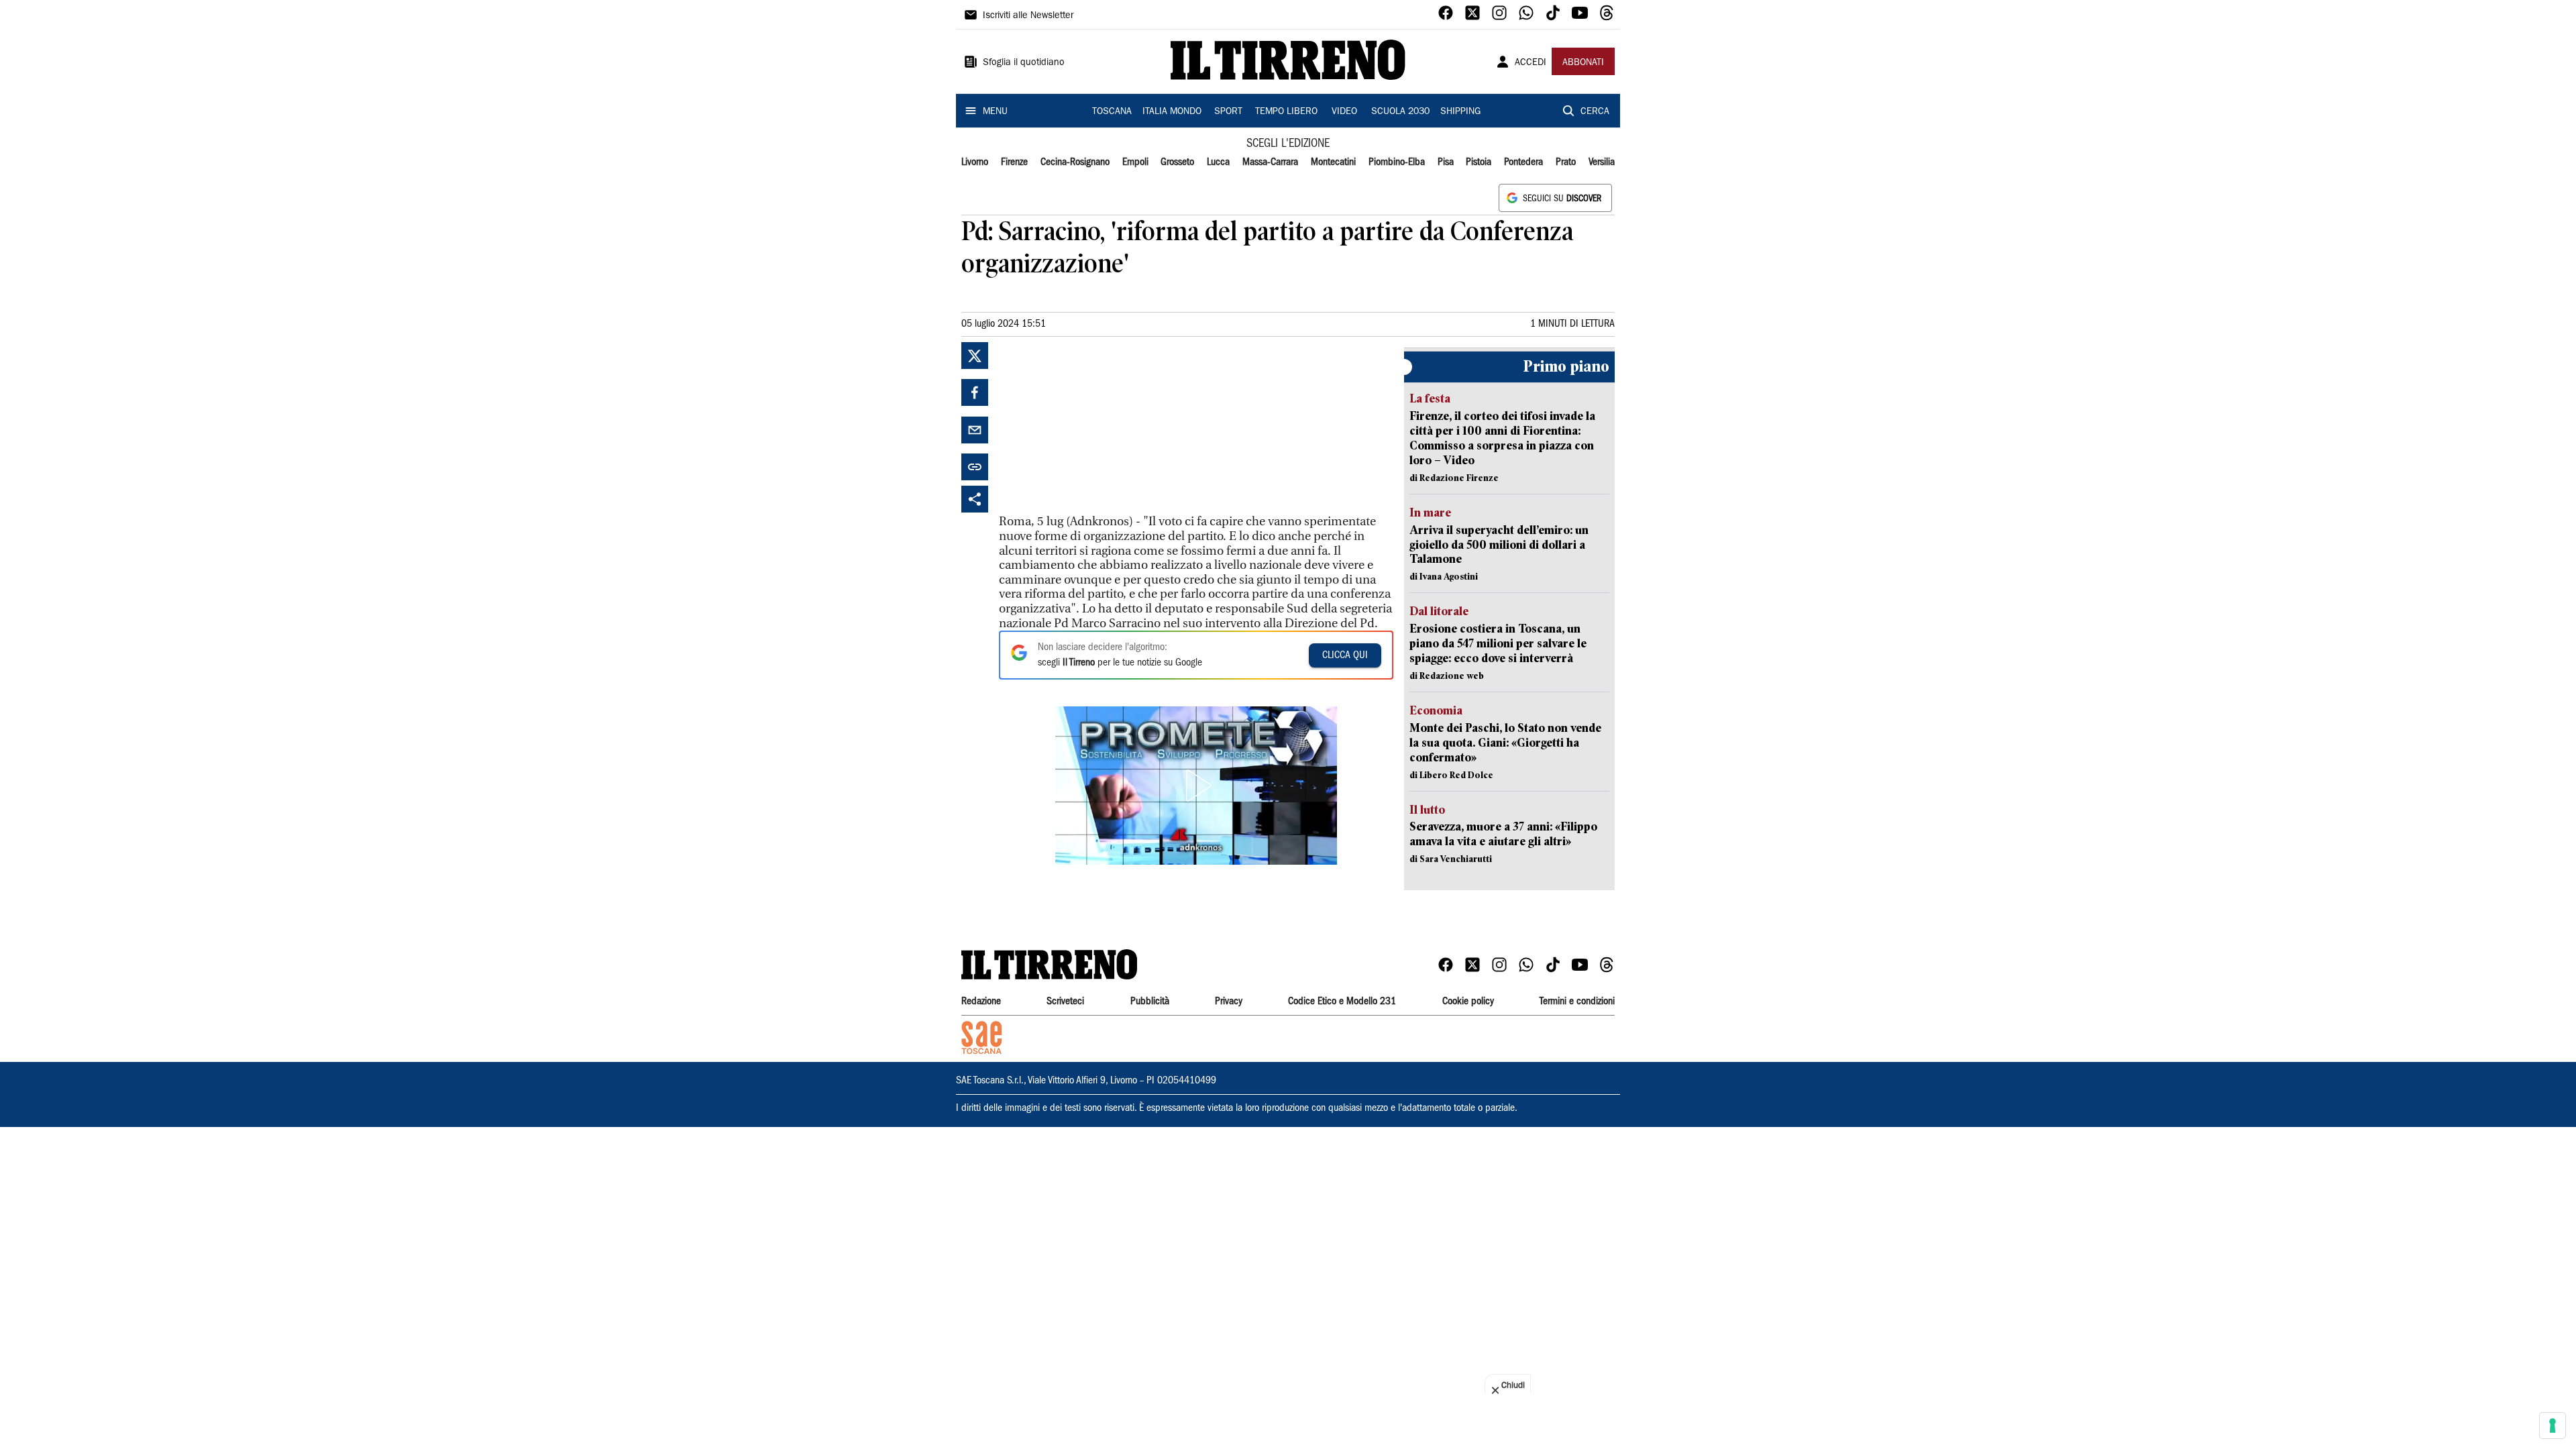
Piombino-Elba (1397, 162)
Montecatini (1333, 162)
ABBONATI (1583, 63)
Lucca (1218, 162)
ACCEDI (1531, 63)
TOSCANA (1112, 112)
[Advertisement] (1099, 426)
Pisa (1446, 162)
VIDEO (1344, 112)
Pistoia (1479, 162)
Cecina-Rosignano (1075, 162)
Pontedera (1523, 162)
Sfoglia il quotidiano (1024, 63)
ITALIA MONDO (1172, 112)
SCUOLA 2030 (1400, 112)
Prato (1566, 162)
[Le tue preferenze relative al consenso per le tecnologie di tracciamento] (2553, 1426)
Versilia (1602, 162)
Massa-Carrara (1270, 162)
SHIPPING (1460, 112)
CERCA (1595, 112)
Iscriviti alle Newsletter (1028, 16)
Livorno (975, 162)
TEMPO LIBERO (1286, 112)
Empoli (1135, 162)
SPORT (1228, 112)
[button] (1196, 786)
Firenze (1014, 162)
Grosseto (1177, 162)
